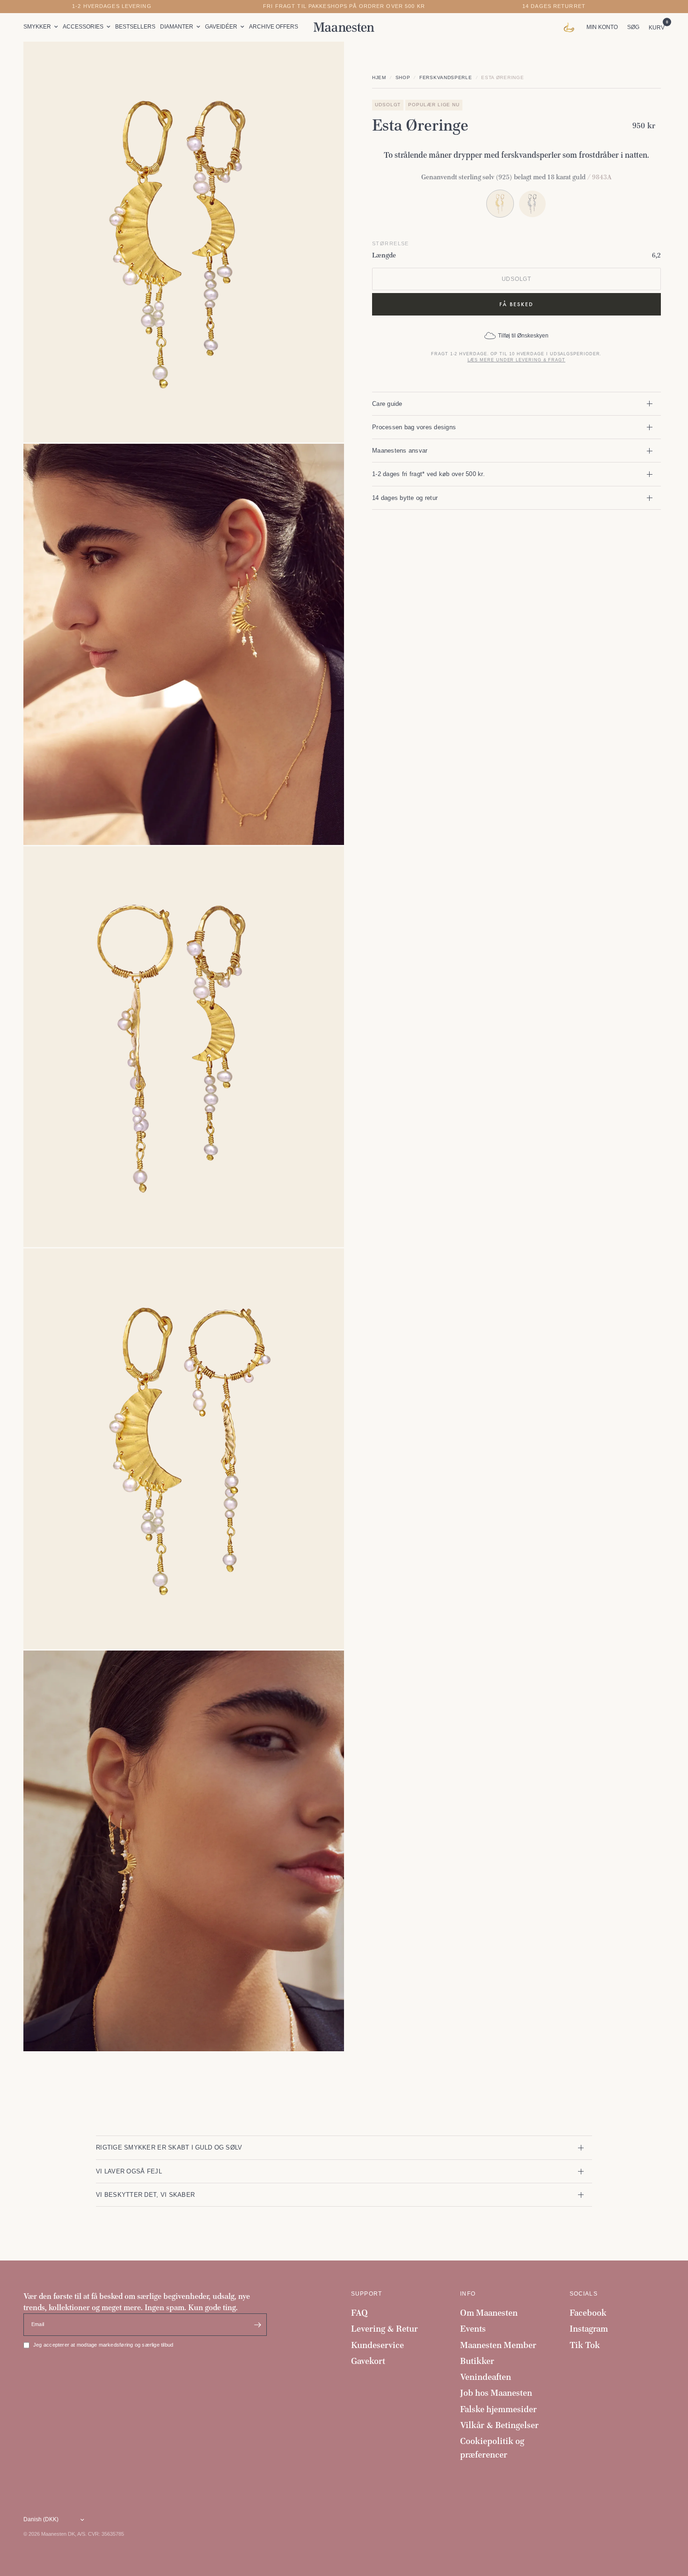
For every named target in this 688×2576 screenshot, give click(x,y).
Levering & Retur (384, 2329)
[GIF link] (571, 27)
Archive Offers (274, 27)
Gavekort (368, 2361)
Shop (403, 77)
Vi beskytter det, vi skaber (145, 2195)
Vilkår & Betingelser (499, 2425)
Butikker (477, 2361)
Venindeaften (486, 2377)
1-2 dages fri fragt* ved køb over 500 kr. (428, 474)
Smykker (37, 27)
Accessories (83, 27)
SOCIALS (584, 2294)
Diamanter (177, 27)
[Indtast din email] (257, 2325)
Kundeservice (377, 2345)
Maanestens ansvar (400, 451)
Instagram (589, 2329)
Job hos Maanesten (496, 2393)
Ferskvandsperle (446, 77)
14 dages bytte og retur (405, 498)
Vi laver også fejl (129, 2171)
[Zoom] (324, 61)
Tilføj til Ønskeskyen (523, 336)
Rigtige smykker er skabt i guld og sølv (169, 2147)
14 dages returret (554, 6)
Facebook (588, 2313)
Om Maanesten (489, 2313)
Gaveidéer (221, 27)
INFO (468, 2294)
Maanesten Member (498, 2345)
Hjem (379, 77)
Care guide (387, 403)
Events (473, 2329)
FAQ (359, 2313)
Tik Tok (585, 2345)
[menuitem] (42, 27)
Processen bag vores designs (414, 427)
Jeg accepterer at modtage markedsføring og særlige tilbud (103, 2345)
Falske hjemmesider (498, 2409)
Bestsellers (135, 27)
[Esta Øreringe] (532, 203)
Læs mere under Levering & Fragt (516, 360)
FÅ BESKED (516, 304)
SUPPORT (366, 2294)
